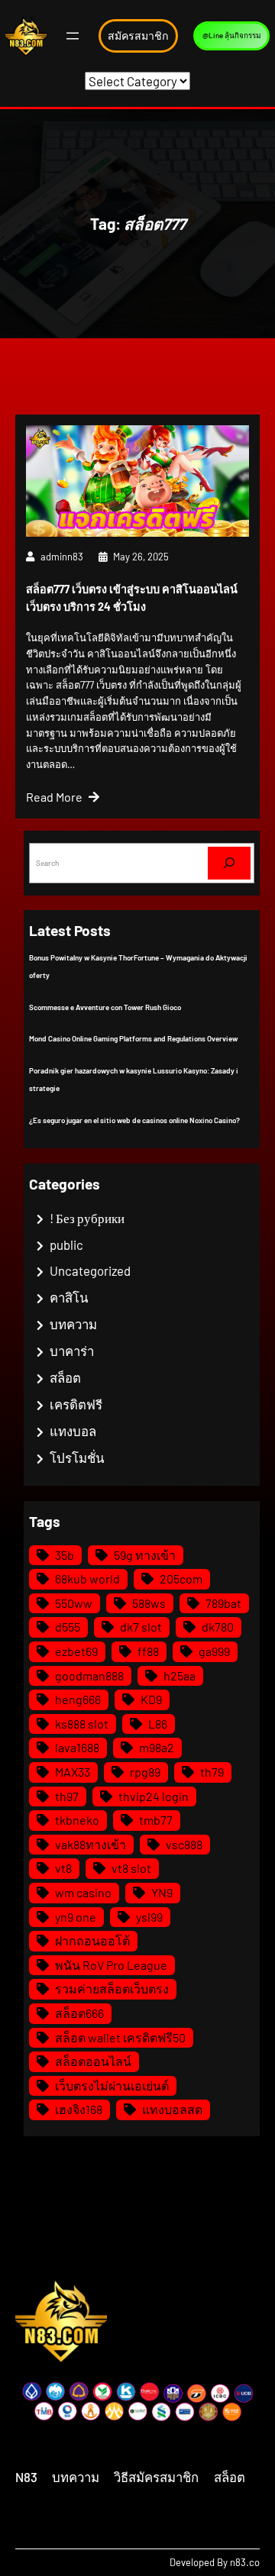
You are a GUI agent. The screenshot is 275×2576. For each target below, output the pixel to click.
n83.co (245, 2562)
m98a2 (157, 1747)
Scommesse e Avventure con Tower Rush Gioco (105, 1007)
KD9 (151, 1699)
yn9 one (76, 1917)
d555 (68, 1627)
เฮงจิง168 (79, 2109)
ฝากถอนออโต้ (92, 1940)
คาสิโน (69, 1297)
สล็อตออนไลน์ (93, 2061)
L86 (158, 1724)
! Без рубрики (87, 1218)
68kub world (87, 1579)
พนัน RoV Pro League (111, 1965)
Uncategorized (90, 1270)
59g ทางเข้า (145, 1555)
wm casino (83, 1892)
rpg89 (145, 1772)
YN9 (162, 1892)
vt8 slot (131, 1868)
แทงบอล (73, 1431)
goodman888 (89, 1675)
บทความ (73, 1324)
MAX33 (73, 1772)
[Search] (229, 863)
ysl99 (149, 1917)
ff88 (148, 1651)
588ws (149, 1603)
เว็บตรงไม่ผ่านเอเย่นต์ (112, 2085)
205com (181, 1579)
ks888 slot (82, 1724)
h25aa (180, 1675)
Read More (54, 797)
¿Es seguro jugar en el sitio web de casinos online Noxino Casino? (134, 1120)
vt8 (63, 1868)
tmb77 (156, 1820)
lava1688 (77, 1747)
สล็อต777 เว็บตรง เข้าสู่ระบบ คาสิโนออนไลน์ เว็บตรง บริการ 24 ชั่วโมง (132, 598)
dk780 (218, 1627)
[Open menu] (73, 36)
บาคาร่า (72, 1351)
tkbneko (77, 1820)
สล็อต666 (79, 2013)
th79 (212, 1772)
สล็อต (65, 1377)
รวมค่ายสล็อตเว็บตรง (112, 1988)
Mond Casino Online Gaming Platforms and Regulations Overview (133, 1038)
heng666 (78, 1699)
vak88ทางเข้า (91, 1844)
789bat (223, 1603)
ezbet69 (76, 1651)
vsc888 (184, 1844)
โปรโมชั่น (77, 1457)
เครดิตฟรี (76, 1404)
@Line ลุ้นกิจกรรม (231, 35)
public (66, 1244)
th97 (67, 1796)
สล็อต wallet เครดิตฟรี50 (120, 2037)
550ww (74, 1603)
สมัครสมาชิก (138, 36)
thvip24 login (154, 1796)
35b (65, 1555)
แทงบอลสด (172, 2109)
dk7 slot (141, 1627)
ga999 (214, 1651)
